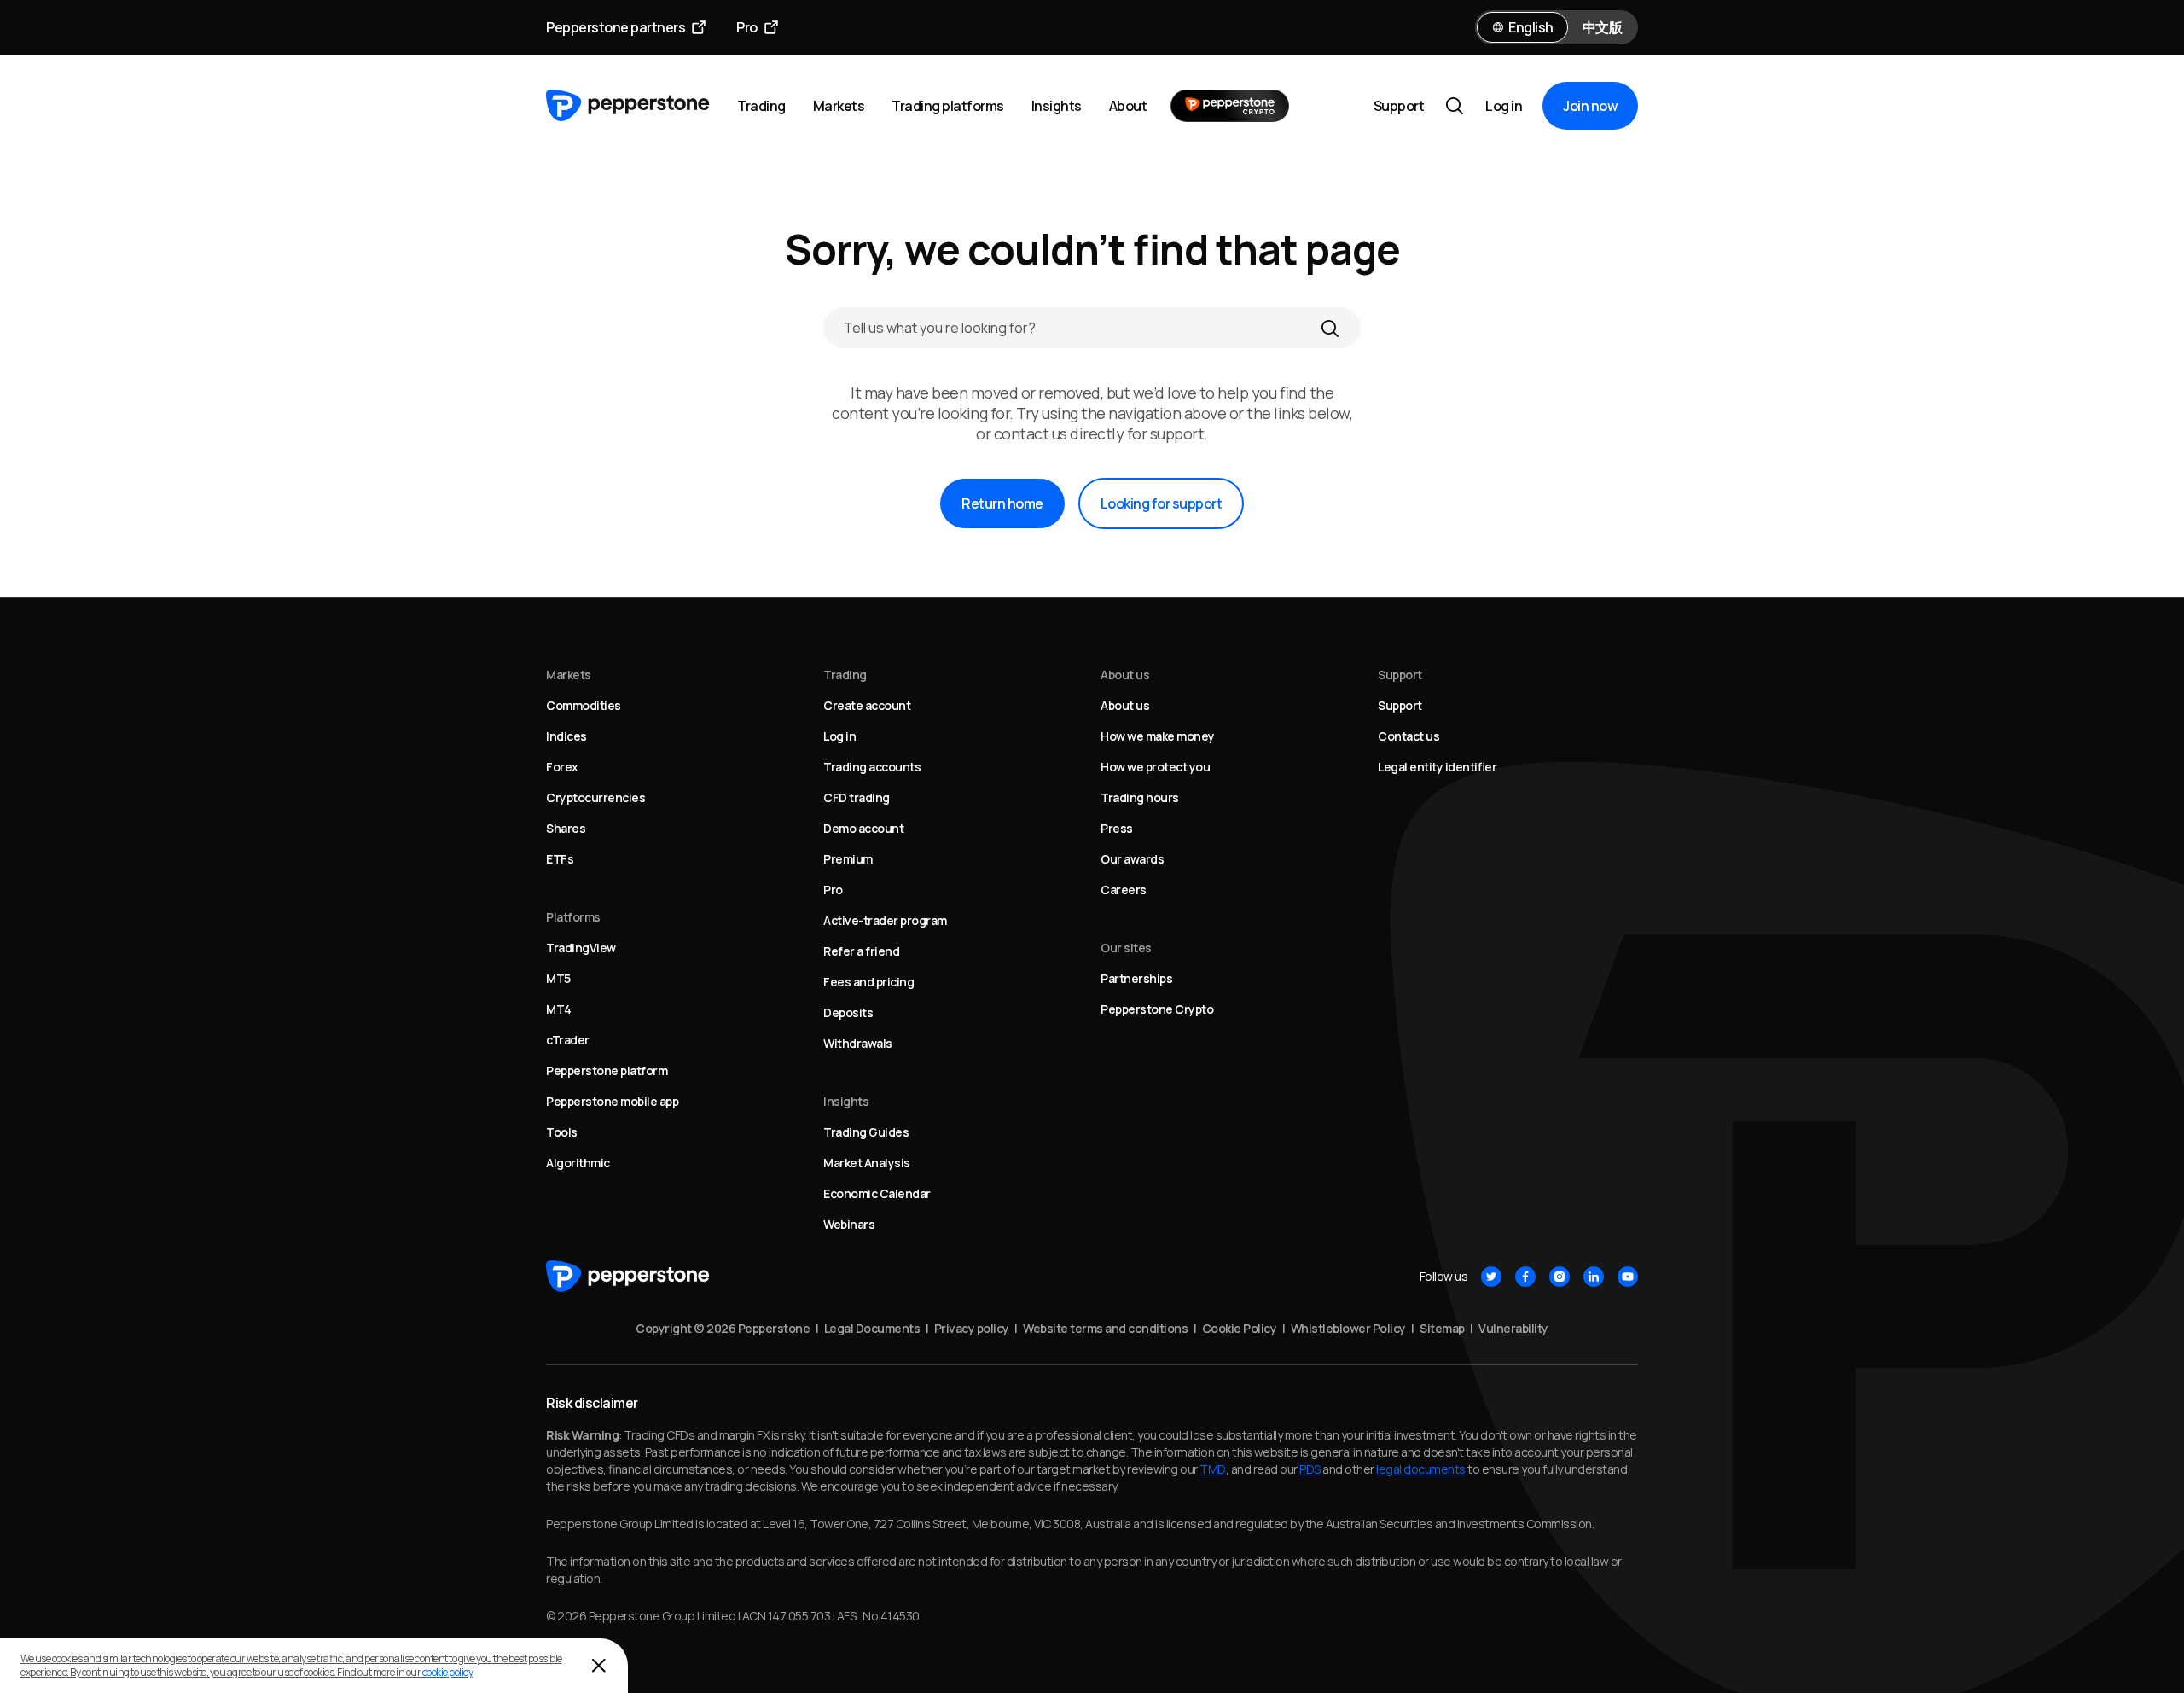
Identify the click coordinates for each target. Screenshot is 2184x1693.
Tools (562, 1132)
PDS (1310, 1469)
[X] (1491, 1277)
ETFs (560, 859)
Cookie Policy (1240, 1328)
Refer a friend (861, 951)
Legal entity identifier (1437, 767)
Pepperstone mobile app (612, 1101)
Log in (1504, 106)
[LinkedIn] (1594, 1277)
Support (1399, 106)
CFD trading (857, 797)
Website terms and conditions (1105, 1328)
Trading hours (1140, 797)
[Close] (599, 1666)
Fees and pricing (868, 982)
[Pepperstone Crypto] (1230, 106)
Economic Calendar (877, 1193)
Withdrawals (858, 1043)
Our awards (1132, 859)
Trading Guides (866, 1132)
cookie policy (448, 1672)
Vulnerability (1513, 1328)
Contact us (1409, 736)
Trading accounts (872, 767)
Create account (867, 705)
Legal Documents (872, 1328)
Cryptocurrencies (595, 797)
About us (1125, 705)
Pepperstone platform (607, 1070)
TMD (1213, 1469)
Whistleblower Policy (1348, 1328)
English (1531, 27)
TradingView (581, 948)
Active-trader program (885, 920)
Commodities (584, 705)
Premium (848, 859)
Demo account (863, 828)
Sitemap (1442, 1328)
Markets (839, 106)
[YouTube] (1628, 1277)
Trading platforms (948, 106)
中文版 (1603, 27)
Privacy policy (972, 1328)
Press (1117, 828)
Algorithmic (578, 1163)
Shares (566, 828)
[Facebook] (1525, 1277)
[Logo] (628, 106)
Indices (566, 736)
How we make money (1158, 736)
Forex (562, 767)
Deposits (848, 1012)
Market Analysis (867, 1163)
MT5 (558, 978)
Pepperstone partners (616, 27)
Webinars (849, 1224)
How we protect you (1155, 767)
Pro (747, 27)
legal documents (1421, 1469)
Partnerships (1136, 978)
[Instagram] (1560, 1277)
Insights (1057, 106)
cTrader (568, 1040)
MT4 (559, 1009)
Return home (1002, 503)
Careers (1124, 890)
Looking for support (1162, 503)
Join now (1590, 106)
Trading (761, 106)
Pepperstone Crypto (1157, 1009)
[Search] (1330, 328)
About (1128, 106)
